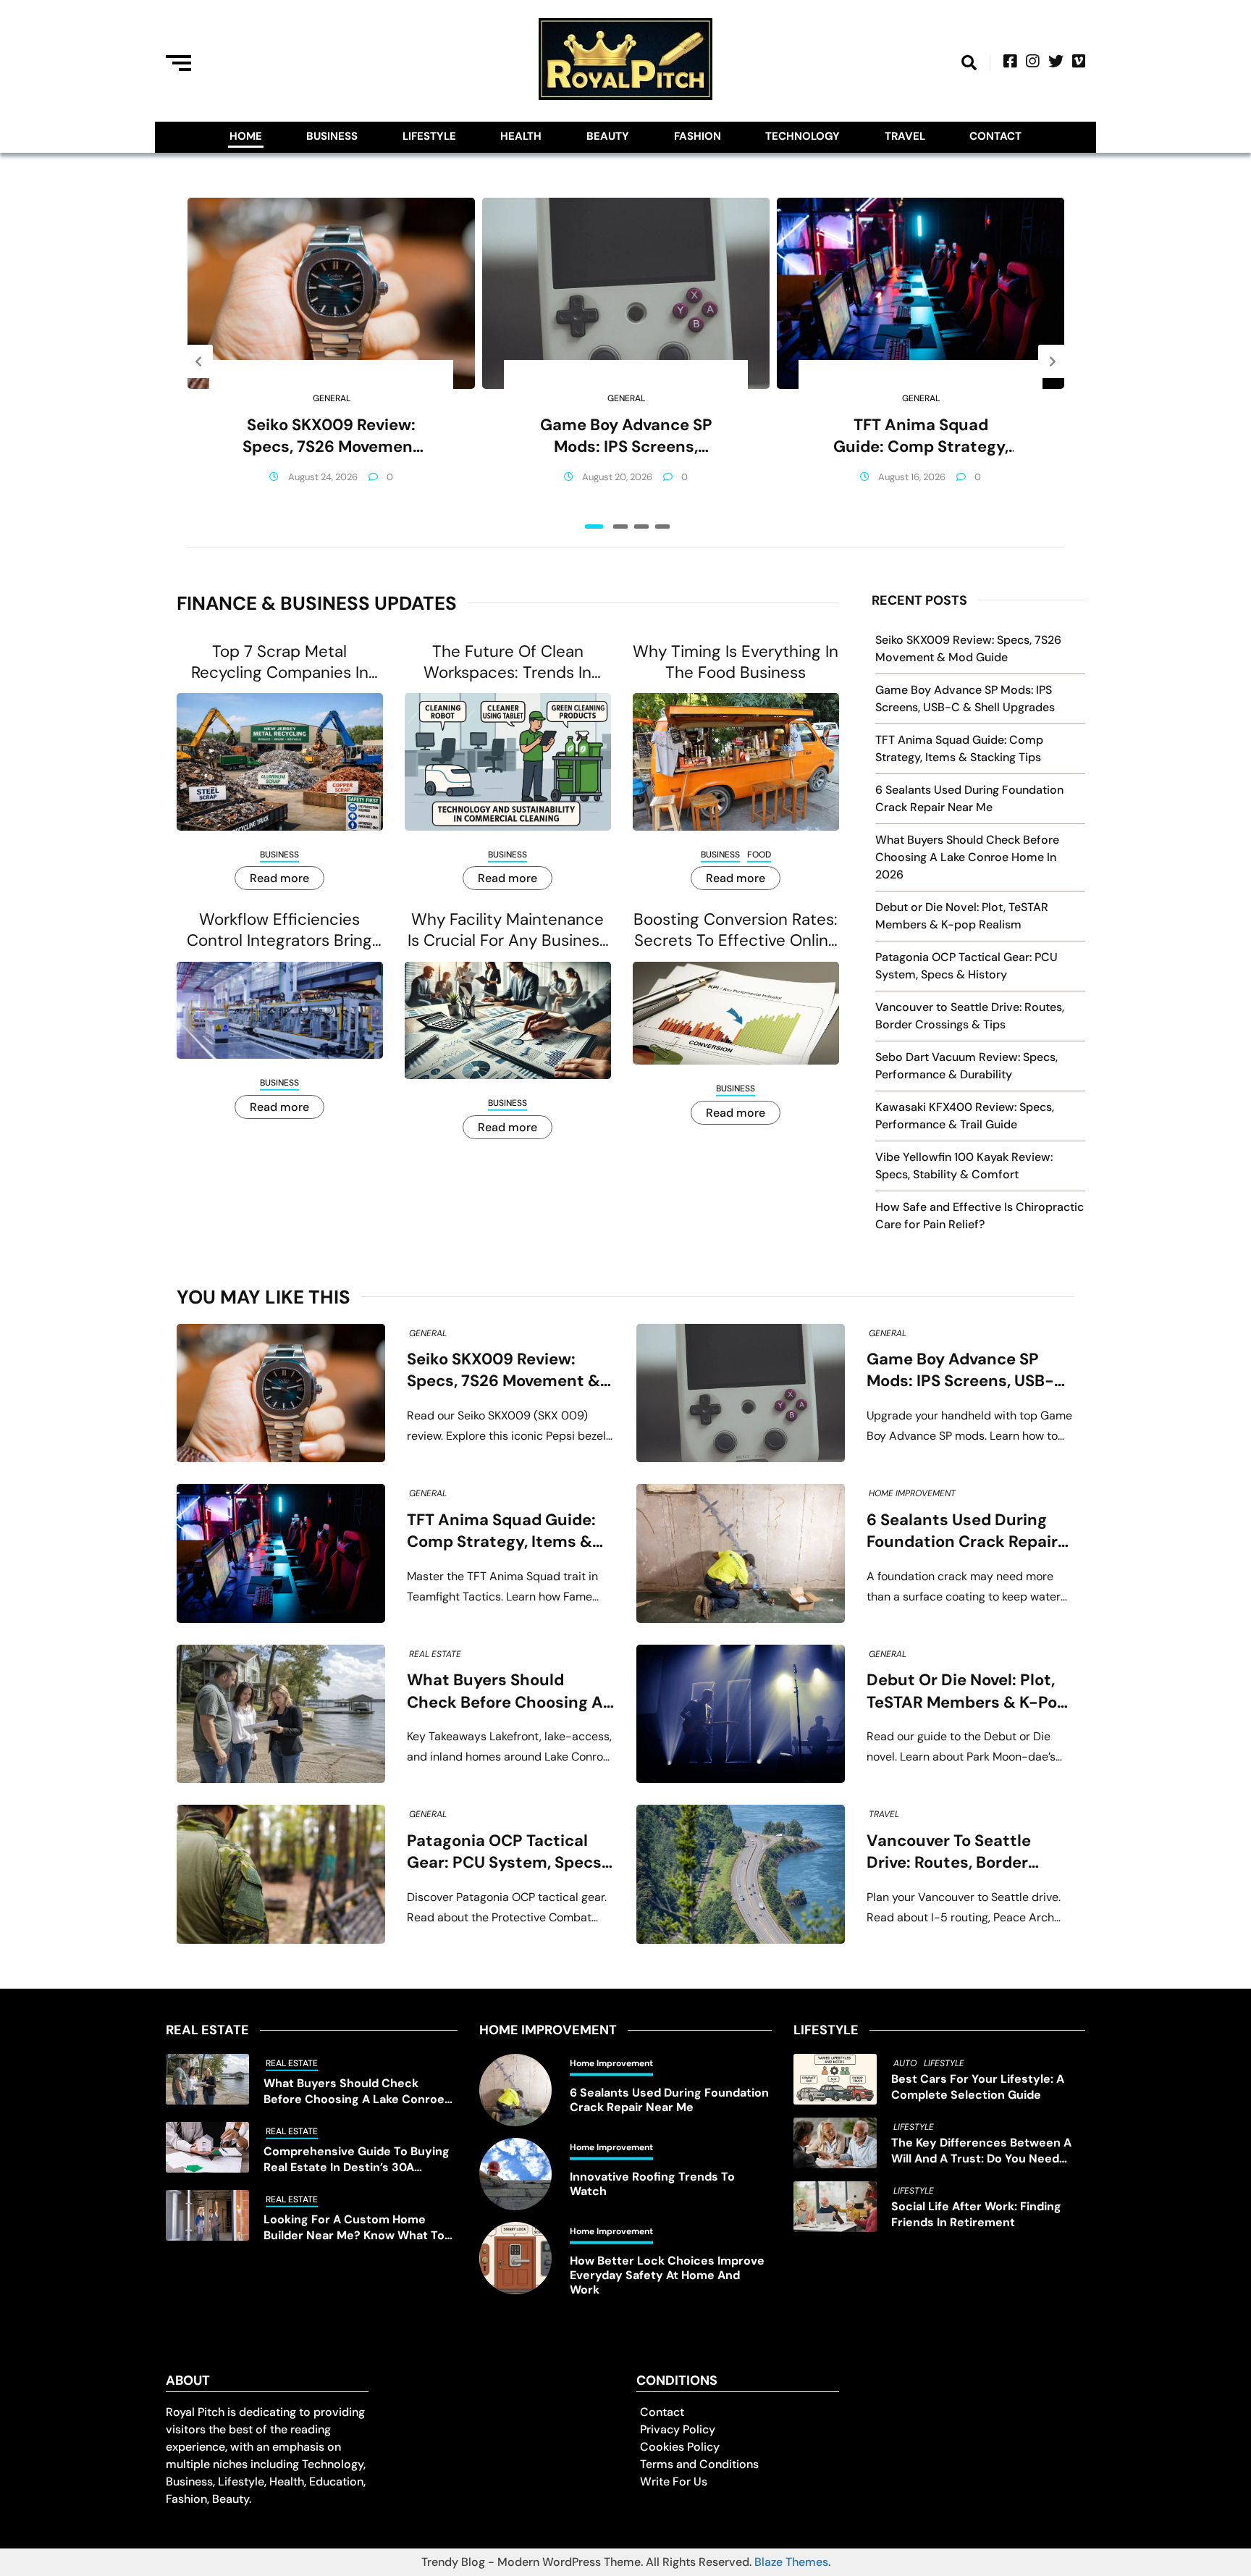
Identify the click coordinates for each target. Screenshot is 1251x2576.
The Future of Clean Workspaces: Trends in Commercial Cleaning (507, 662)
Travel (905, 136)
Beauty (608, 136)
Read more (279, 878)
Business (332, 136)
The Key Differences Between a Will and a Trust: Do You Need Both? (981, 2151)
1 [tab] (594, 526)
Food (759, 855)
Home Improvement (912, 1493)
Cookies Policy (680, 2447)
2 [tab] (620, 526)
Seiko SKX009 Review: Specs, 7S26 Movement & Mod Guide (331, 436)
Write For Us (674, 2481)
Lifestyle (429, 136)
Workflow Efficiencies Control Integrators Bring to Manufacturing (279, 930)
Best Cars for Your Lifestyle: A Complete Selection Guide (978, 2087)
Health (521, 136)
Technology (803, 136)
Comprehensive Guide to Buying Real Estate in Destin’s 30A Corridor (357, 2160)
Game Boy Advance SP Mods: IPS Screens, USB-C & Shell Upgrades (626, 436)
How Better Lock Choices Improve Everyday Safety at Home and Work (667, 2275)
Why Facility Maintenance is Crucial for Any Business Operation (507, 930)
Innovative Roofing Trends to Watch (652, 2184)
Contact (995, 136)
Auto (905, 2063)
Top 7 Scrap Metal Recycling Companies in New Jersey (280, 662)
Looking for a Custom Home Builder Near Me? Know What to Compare (354, 2228)
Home (246, 136)
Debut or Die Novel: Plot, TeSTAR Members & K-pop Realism (967, 1691)
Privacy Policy (678, 2429)
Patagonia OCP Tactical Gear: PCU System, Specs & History (504, 1852)
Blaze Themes (791, 2562)
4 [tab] (662, 526)
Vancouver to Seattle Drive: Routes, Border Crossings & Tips (949, 1852)
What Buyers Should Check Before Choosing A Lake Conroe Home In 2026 (967, 857)
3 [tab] (641, 526)
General (332, 398)
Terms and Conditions (699, 2464)
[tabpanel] (331, 361)
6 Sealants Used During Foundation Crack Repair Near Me (962, 1531)
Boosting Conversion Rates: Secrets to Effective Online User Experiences (736, 930)
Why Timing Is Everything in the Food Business (736, 662)
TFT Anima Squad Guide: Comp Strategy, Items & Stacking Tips (921, 436)
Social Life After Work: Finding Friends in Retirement (976, 2214)
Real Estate (435, 1654)
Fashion (698, 136)
